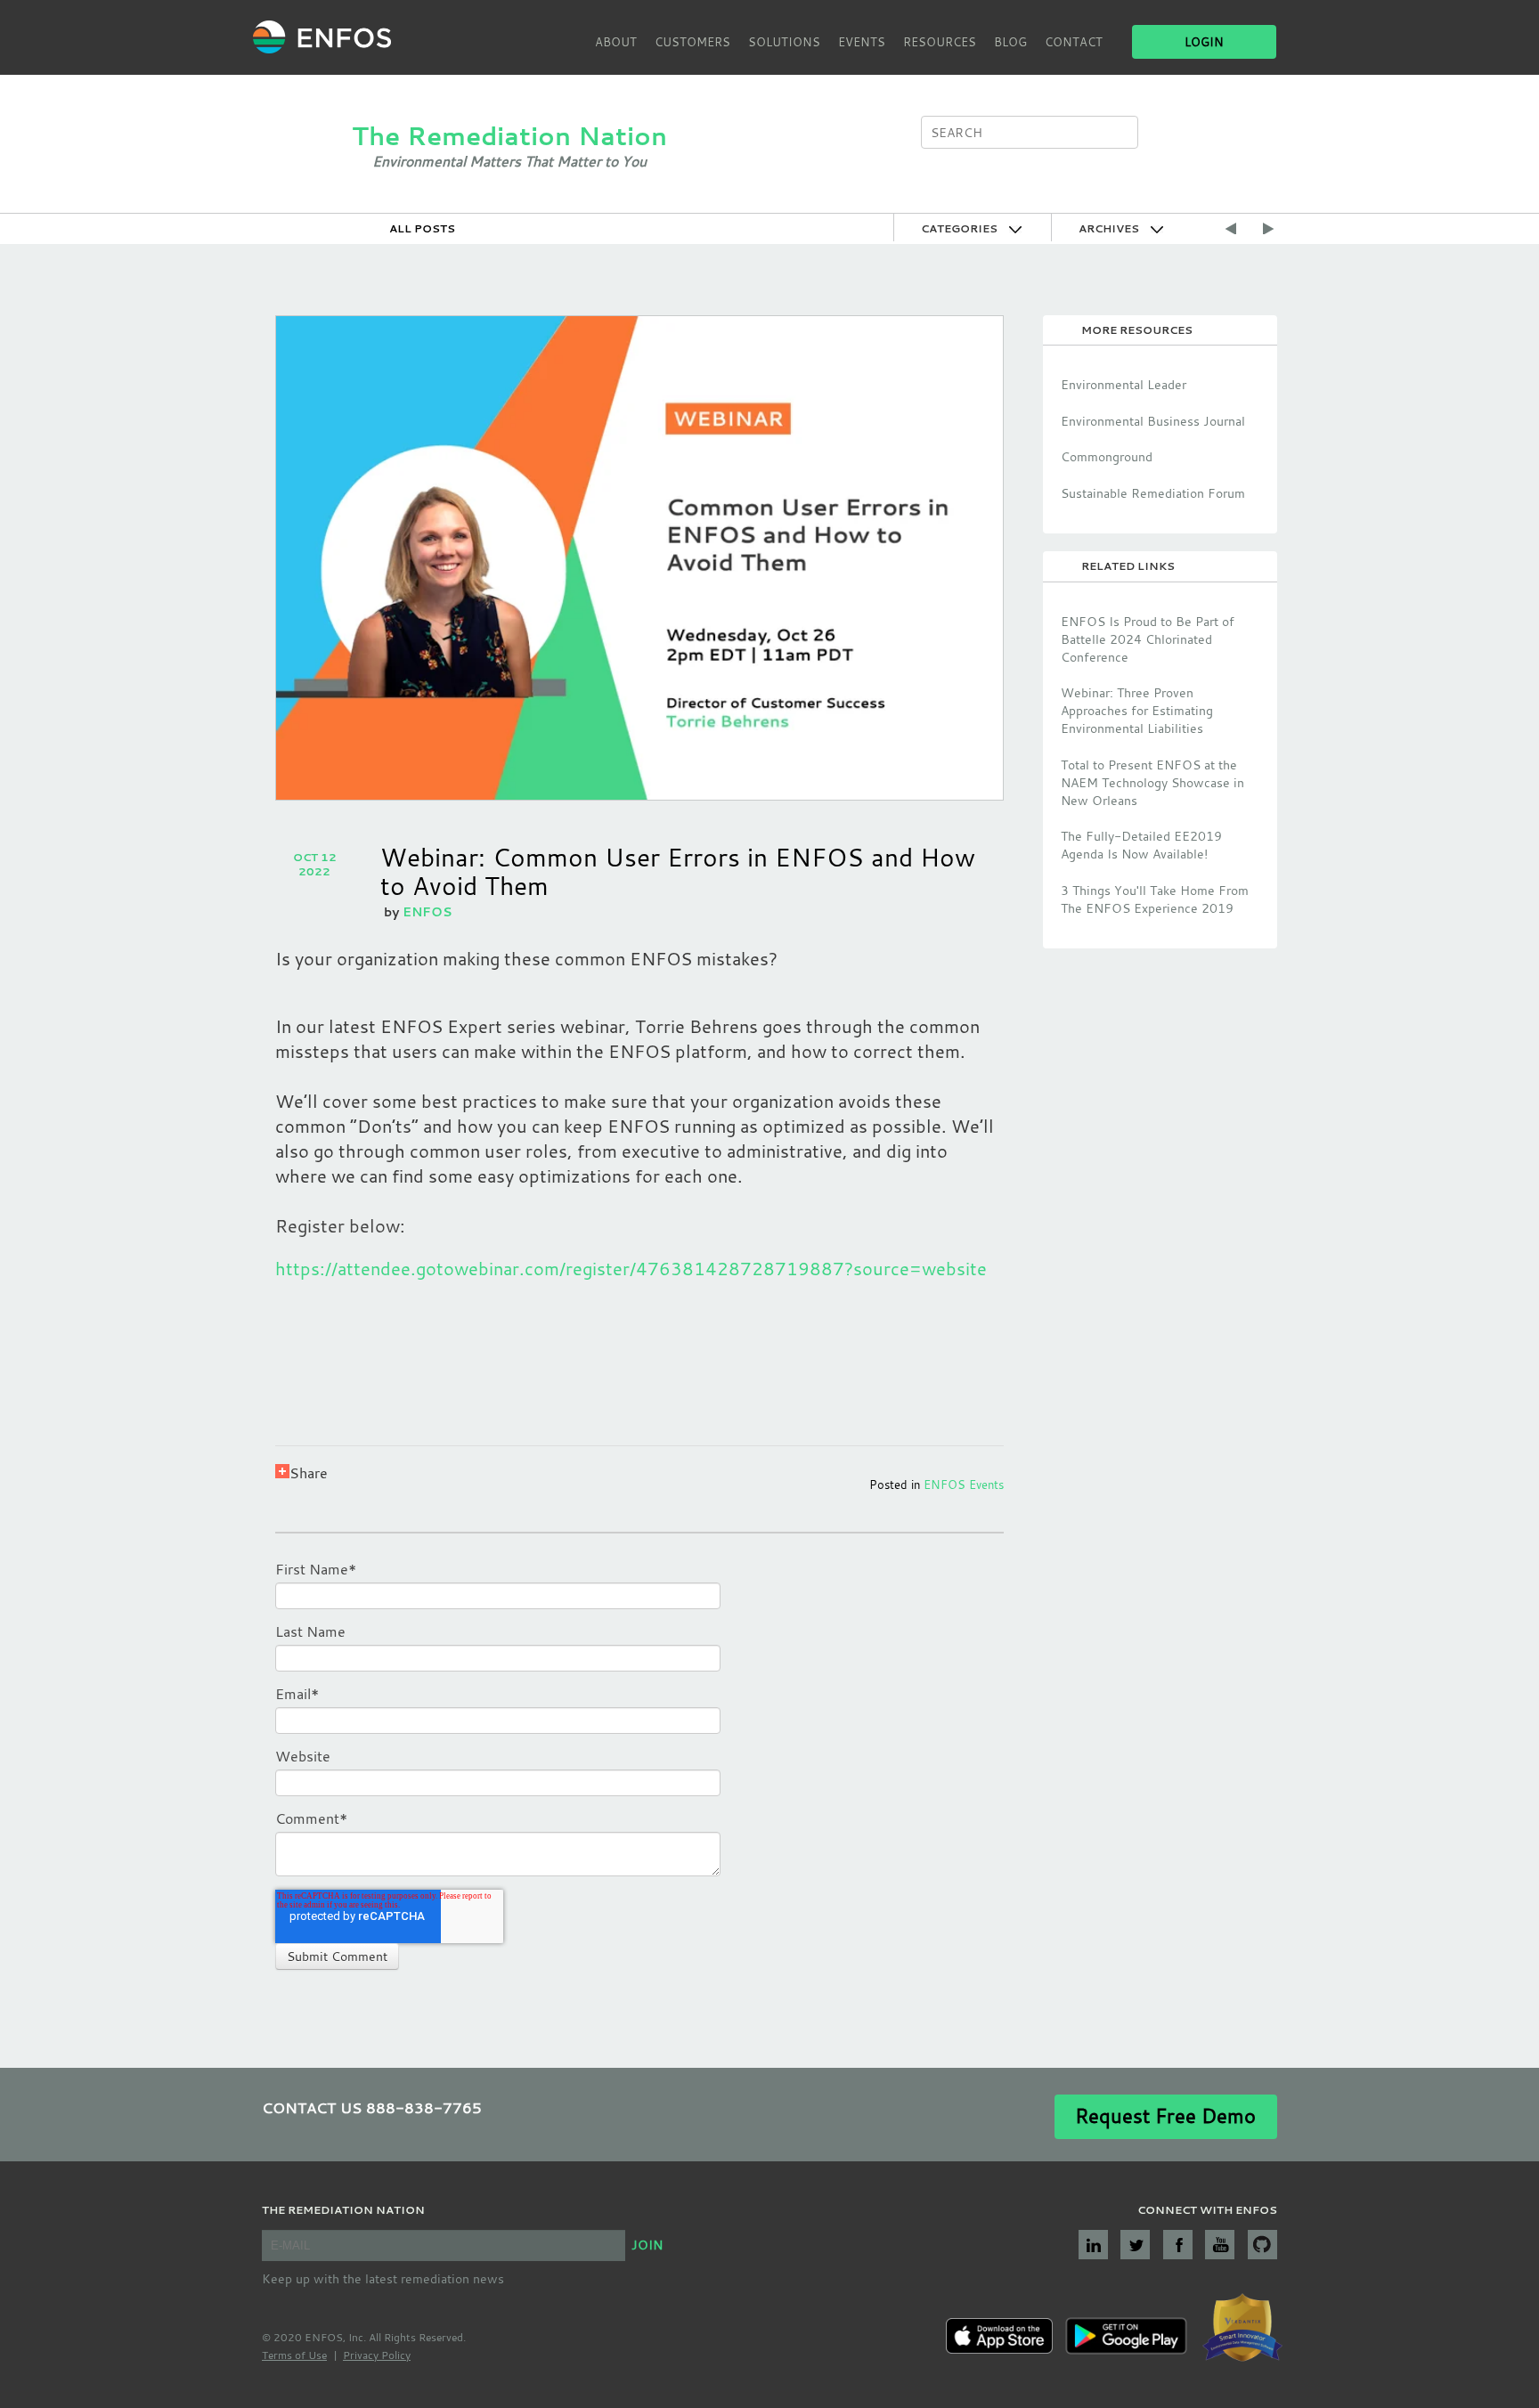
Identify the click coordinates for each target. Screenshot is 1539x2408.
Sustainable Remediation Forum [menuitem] (1153, 493)
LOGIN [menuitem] (1204, 42)
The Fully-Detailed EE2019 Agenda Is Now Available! (1141, 845)
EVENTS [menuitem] (862, 42)
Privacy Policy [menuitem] (377, 2355)
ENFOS (427, 911)
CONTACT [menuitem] (1074, 42)
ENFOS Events (964, 1485)
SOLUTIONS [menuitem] (784, 42)
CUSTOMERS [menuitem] (692, 42)
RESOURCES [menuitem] (940, 42)
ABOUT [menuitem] (616, 42)
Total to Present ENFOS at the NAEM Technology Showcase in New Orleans (1152, 782)
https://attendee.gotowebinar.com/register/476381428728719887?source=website (631, 1269)
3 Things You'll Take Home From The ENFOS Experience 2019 (1155, 899)
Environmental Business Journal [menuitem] (1153, 421)
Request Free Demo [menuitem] (1165, 2115)
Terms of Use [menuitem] (294, 2355)
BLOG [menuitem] (1010, 42)
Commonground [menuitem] (1107, 456)
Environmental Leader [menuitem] (1124, 384)
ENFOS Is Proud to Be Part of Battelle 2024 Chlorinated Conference (1148, 639)
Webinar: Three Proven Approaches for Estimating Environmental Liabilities (1137, 710)
